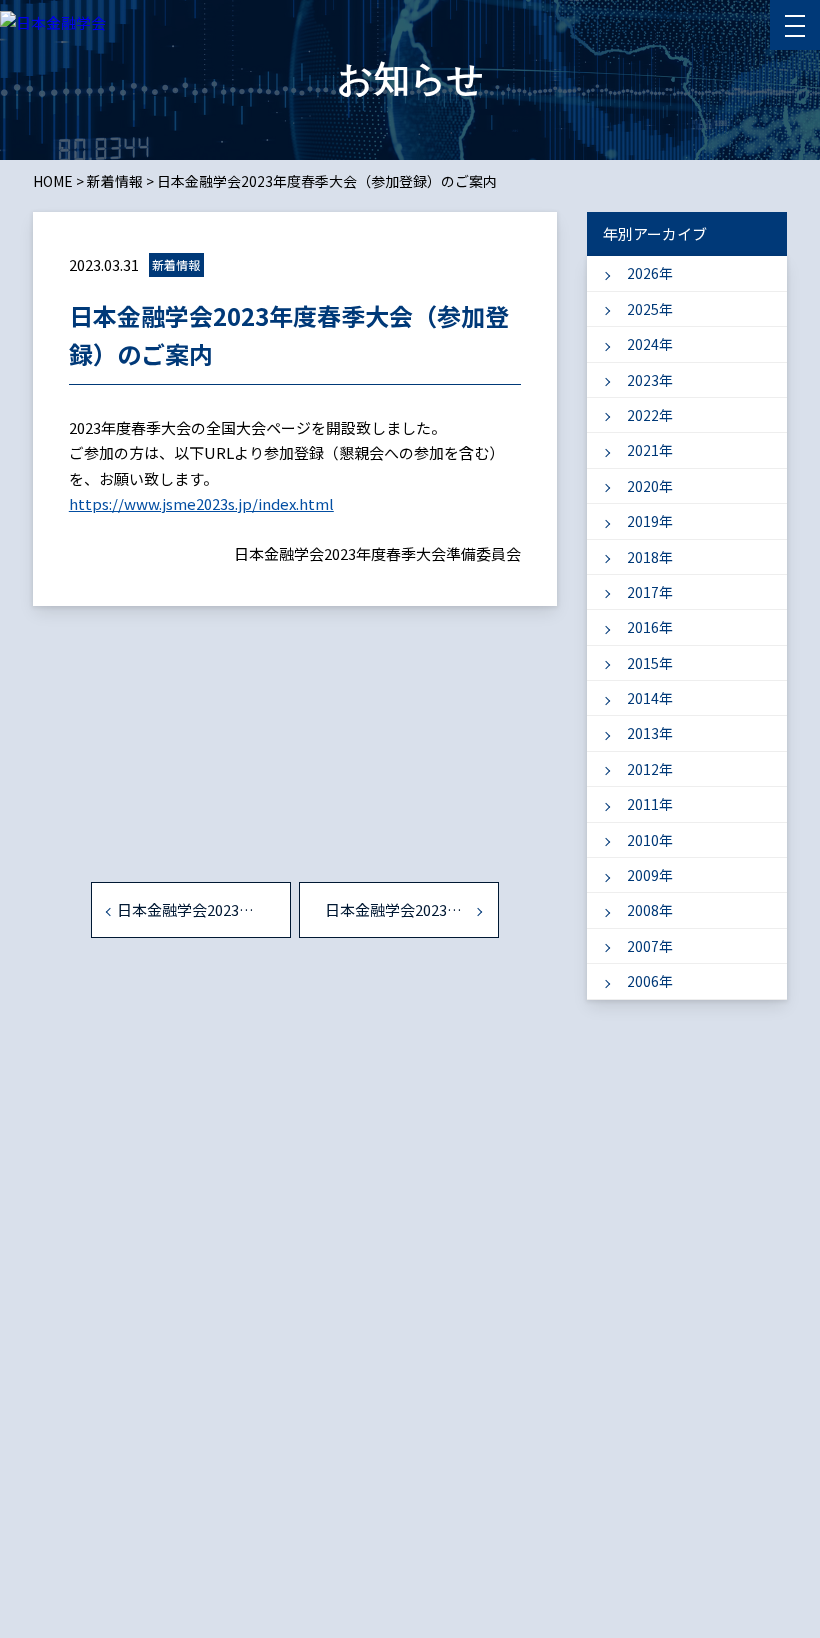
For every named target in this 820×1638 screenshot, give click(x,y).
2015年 (650, 663)
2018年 (650, 557)
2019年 (650, 521)
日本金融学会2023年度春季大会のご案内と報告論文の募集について (204, 909)
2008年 (650, 910)
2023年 (650, 380)
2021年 (650, 450)
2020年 (650, 486)
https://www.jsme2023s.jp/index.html (201, 503)
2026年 (650, 273)
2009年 (650, 875)
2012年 (650, 769)
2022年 (650, 415)
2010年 (650, 840)
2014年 (650, 698)
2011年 (650, 804)
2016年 (650, 627)
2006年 (650, 981)
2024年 (650, 344)
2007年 (650, 946)
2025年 (650, 309)
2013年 (650, 733)
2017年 (650, 592)
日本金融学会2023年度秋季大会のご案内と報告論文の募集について (412, 909)
